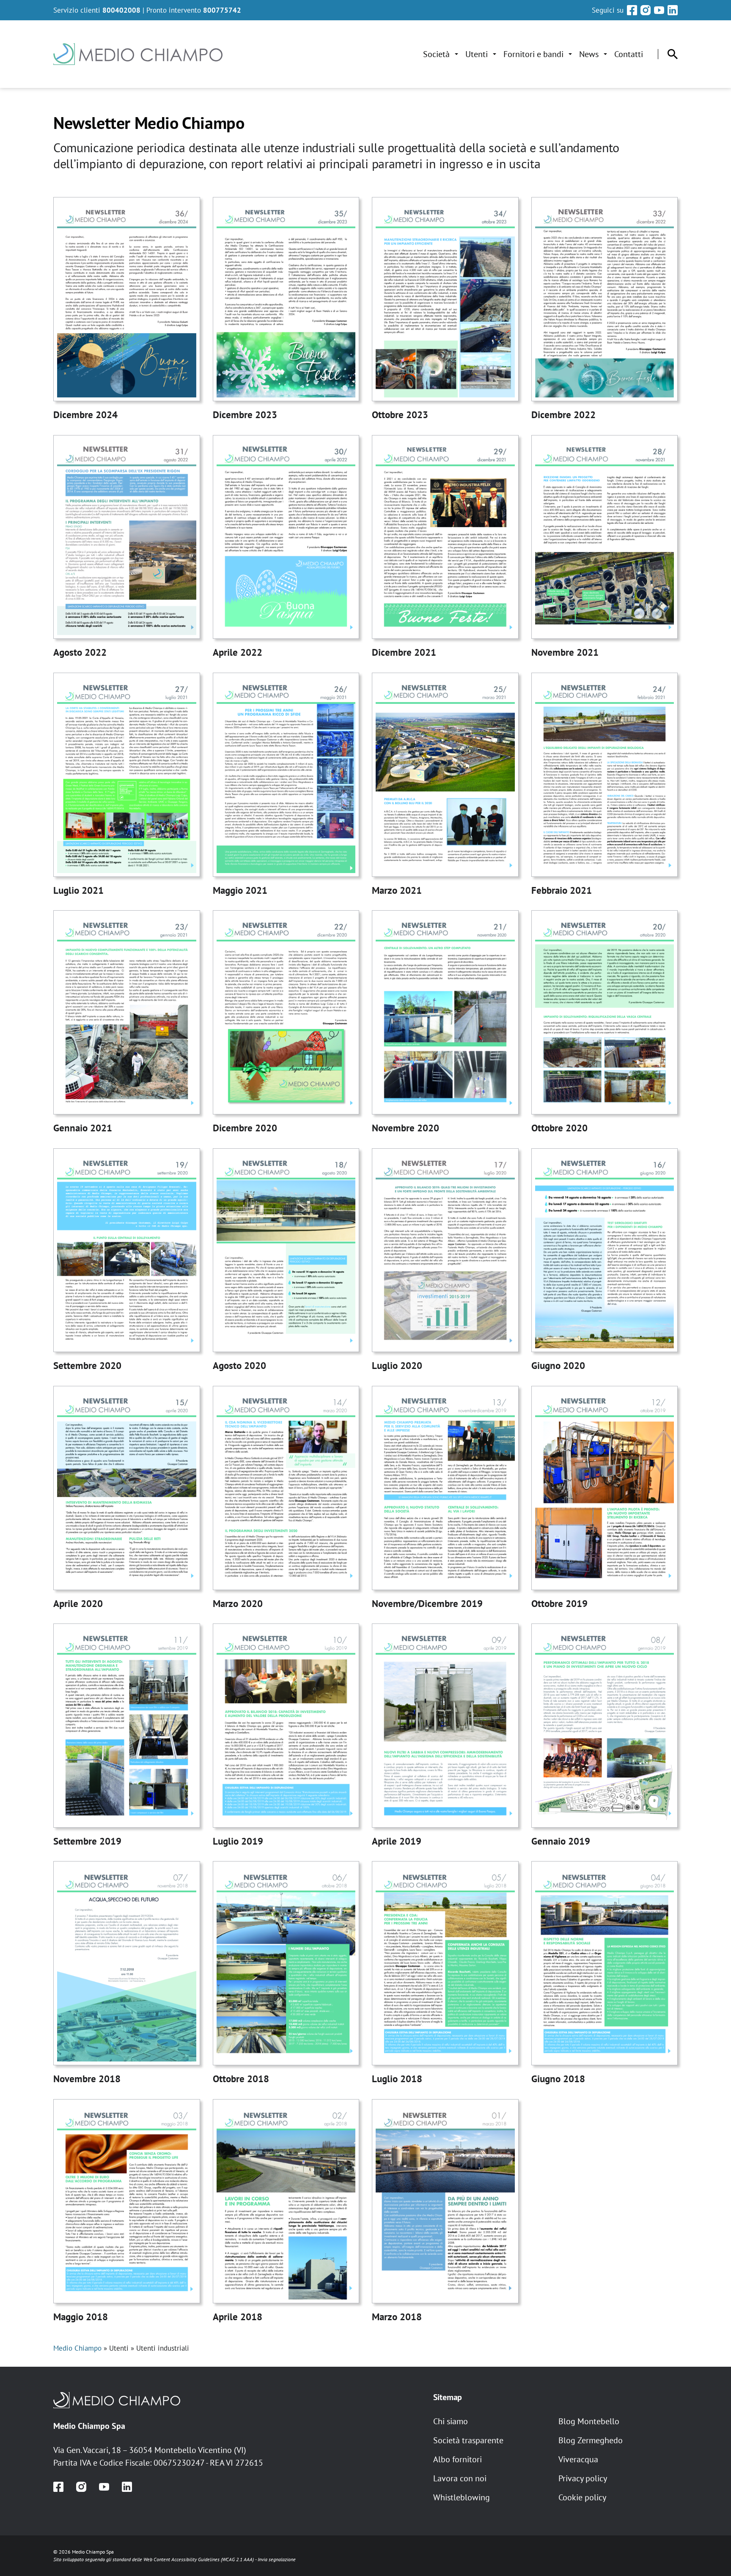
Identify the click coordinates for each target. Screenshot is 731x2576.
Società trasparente (468, 2440)
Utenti (477, 54)
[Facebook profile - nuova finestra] (58, 2487)
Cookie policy (582, 2497)
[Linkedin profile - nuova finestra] (127, 2487)
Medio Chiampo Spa (89, 2426)
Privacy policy (583, 2478)
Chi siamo (451, 2421)
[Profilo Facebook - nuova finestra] (632, 10)
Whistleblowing (462, 2497)
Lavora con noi (460, 2478)
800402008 (121, 10)
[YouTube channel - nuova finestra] (104, 2487)
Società (436, 54)
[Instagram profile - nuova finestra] (81, 2487)
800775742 (222, 10)
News (589, 54)
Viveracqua (578, 2459)
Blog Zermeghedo (591, 2440)
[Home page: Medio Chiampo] (138, 54)
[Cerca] (673, 54)
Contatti (629, 54)
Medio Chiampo (77, 2348)
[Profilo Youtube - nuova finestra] (659, 10)
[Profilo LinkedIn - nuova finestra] (673, 10)
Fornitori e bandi (533, 54)
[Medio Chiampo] (237, 2400)
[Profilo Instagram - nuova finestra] (646, 10)
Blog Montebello (589, 2421)
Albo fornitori (458, 2459)
